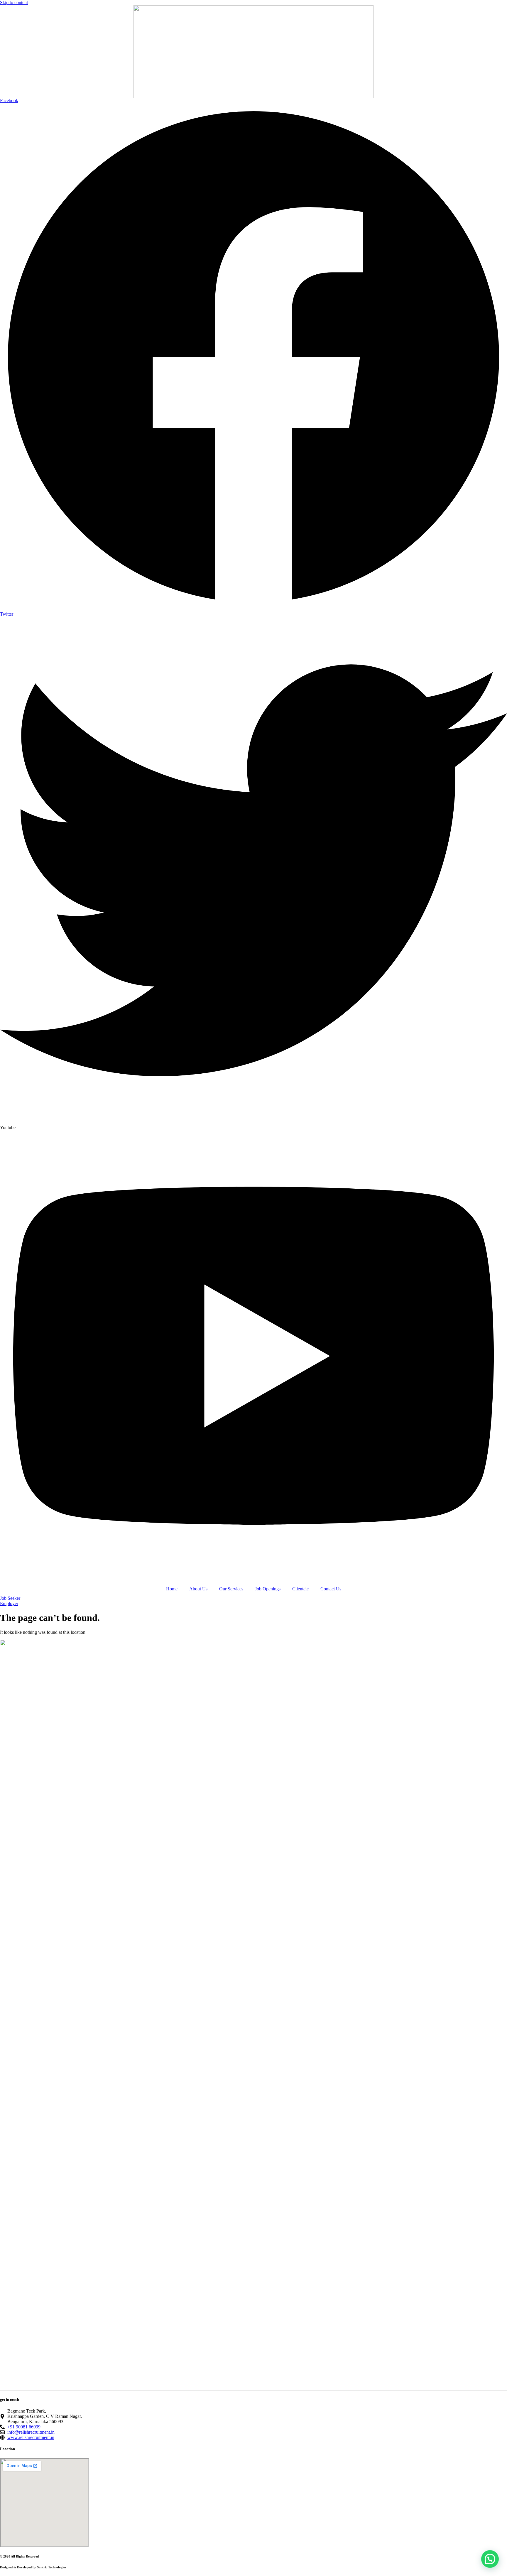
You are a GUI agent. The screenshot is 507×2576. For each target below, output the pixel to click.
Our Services (231, 1589)
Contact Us (331, 1589)
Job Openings (268, 1589)
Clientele (300, 1589)
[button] (490, 2559)
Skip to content (14, 2)
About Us (198, 1589)
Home (172, 1589)
